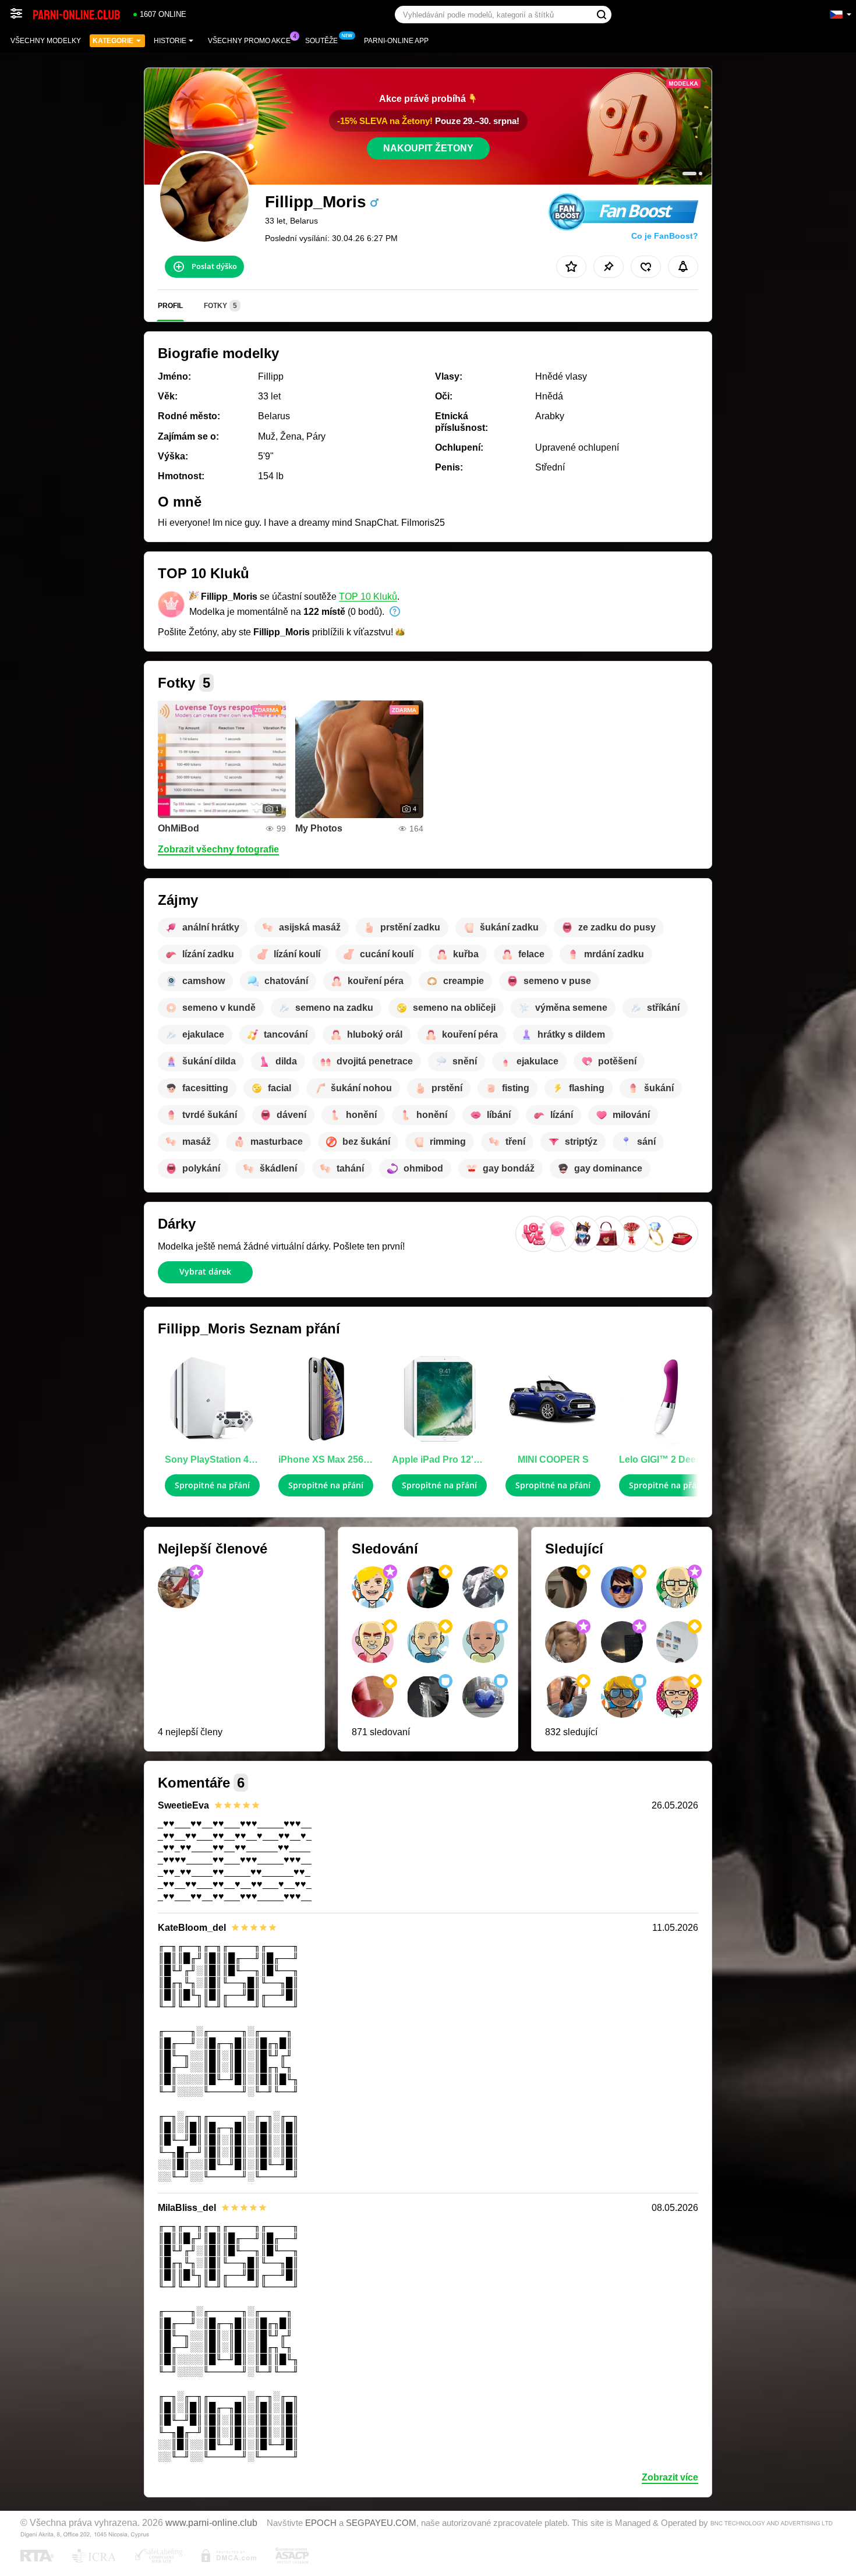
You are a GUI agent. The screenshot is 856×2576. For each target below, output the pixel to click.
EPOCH (321, 2523)
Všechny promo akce (249, 41)
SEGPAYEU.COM (381, 2523)
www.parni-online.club (211, 2522)
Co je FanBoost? (665, 236)
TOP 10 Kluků (368, 597)
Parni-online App (396, 41)
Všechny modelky (46, 41)
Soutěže (321, 41)
